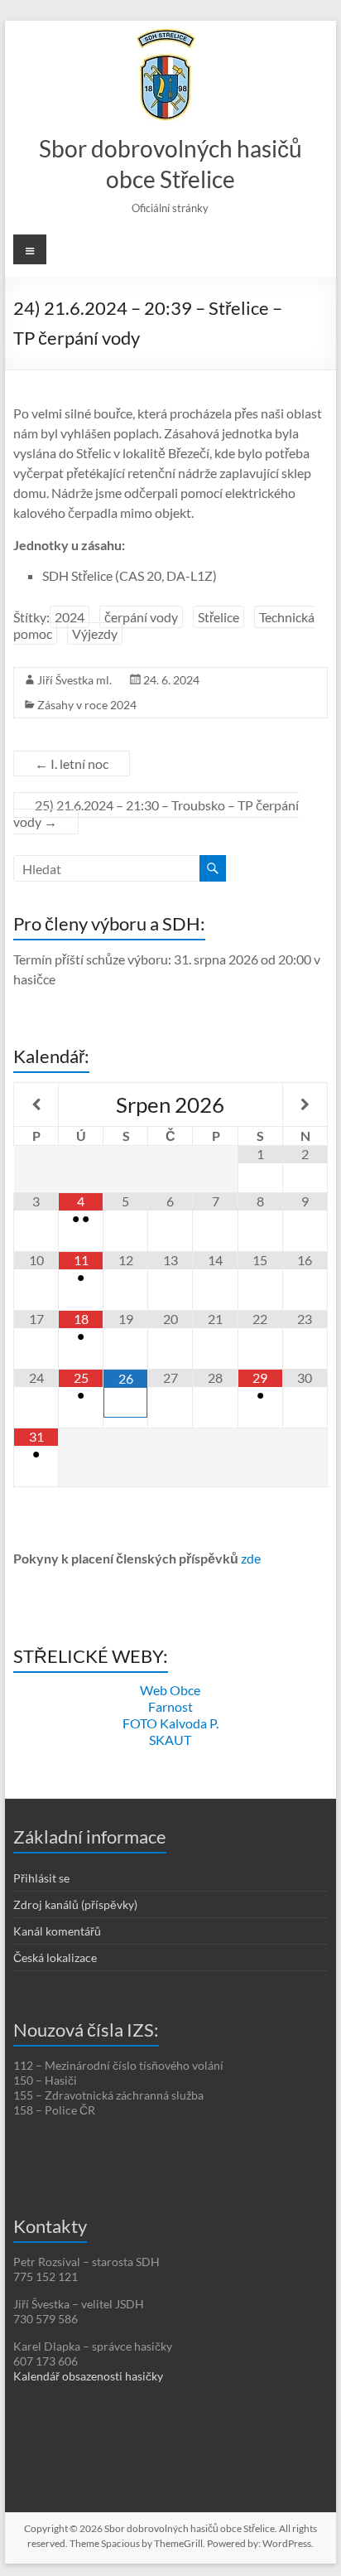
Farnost (170, 1706)
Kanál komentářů (57, 1931)
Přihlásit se (41, 1878)
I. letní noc (72, 764)
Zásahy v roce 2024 (87, 705)
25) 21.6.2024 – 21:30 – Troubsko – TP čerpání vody (156, 813)
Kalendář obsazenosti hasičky (88, 2376)
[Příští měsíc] (305, 1104)
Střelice (219, 617)
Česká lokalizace (55, 1957)
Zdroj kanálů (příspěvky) (75, 1904)
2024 (70, 617)
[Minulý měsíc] (36, 1104)
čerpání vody (141, 617)
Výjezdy (95, 633)
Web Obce (170, 1690)
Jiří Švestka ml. (74, 680)
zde (251, 1558)
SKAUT (170, 1740)
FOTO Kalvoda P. (170, 1723)
